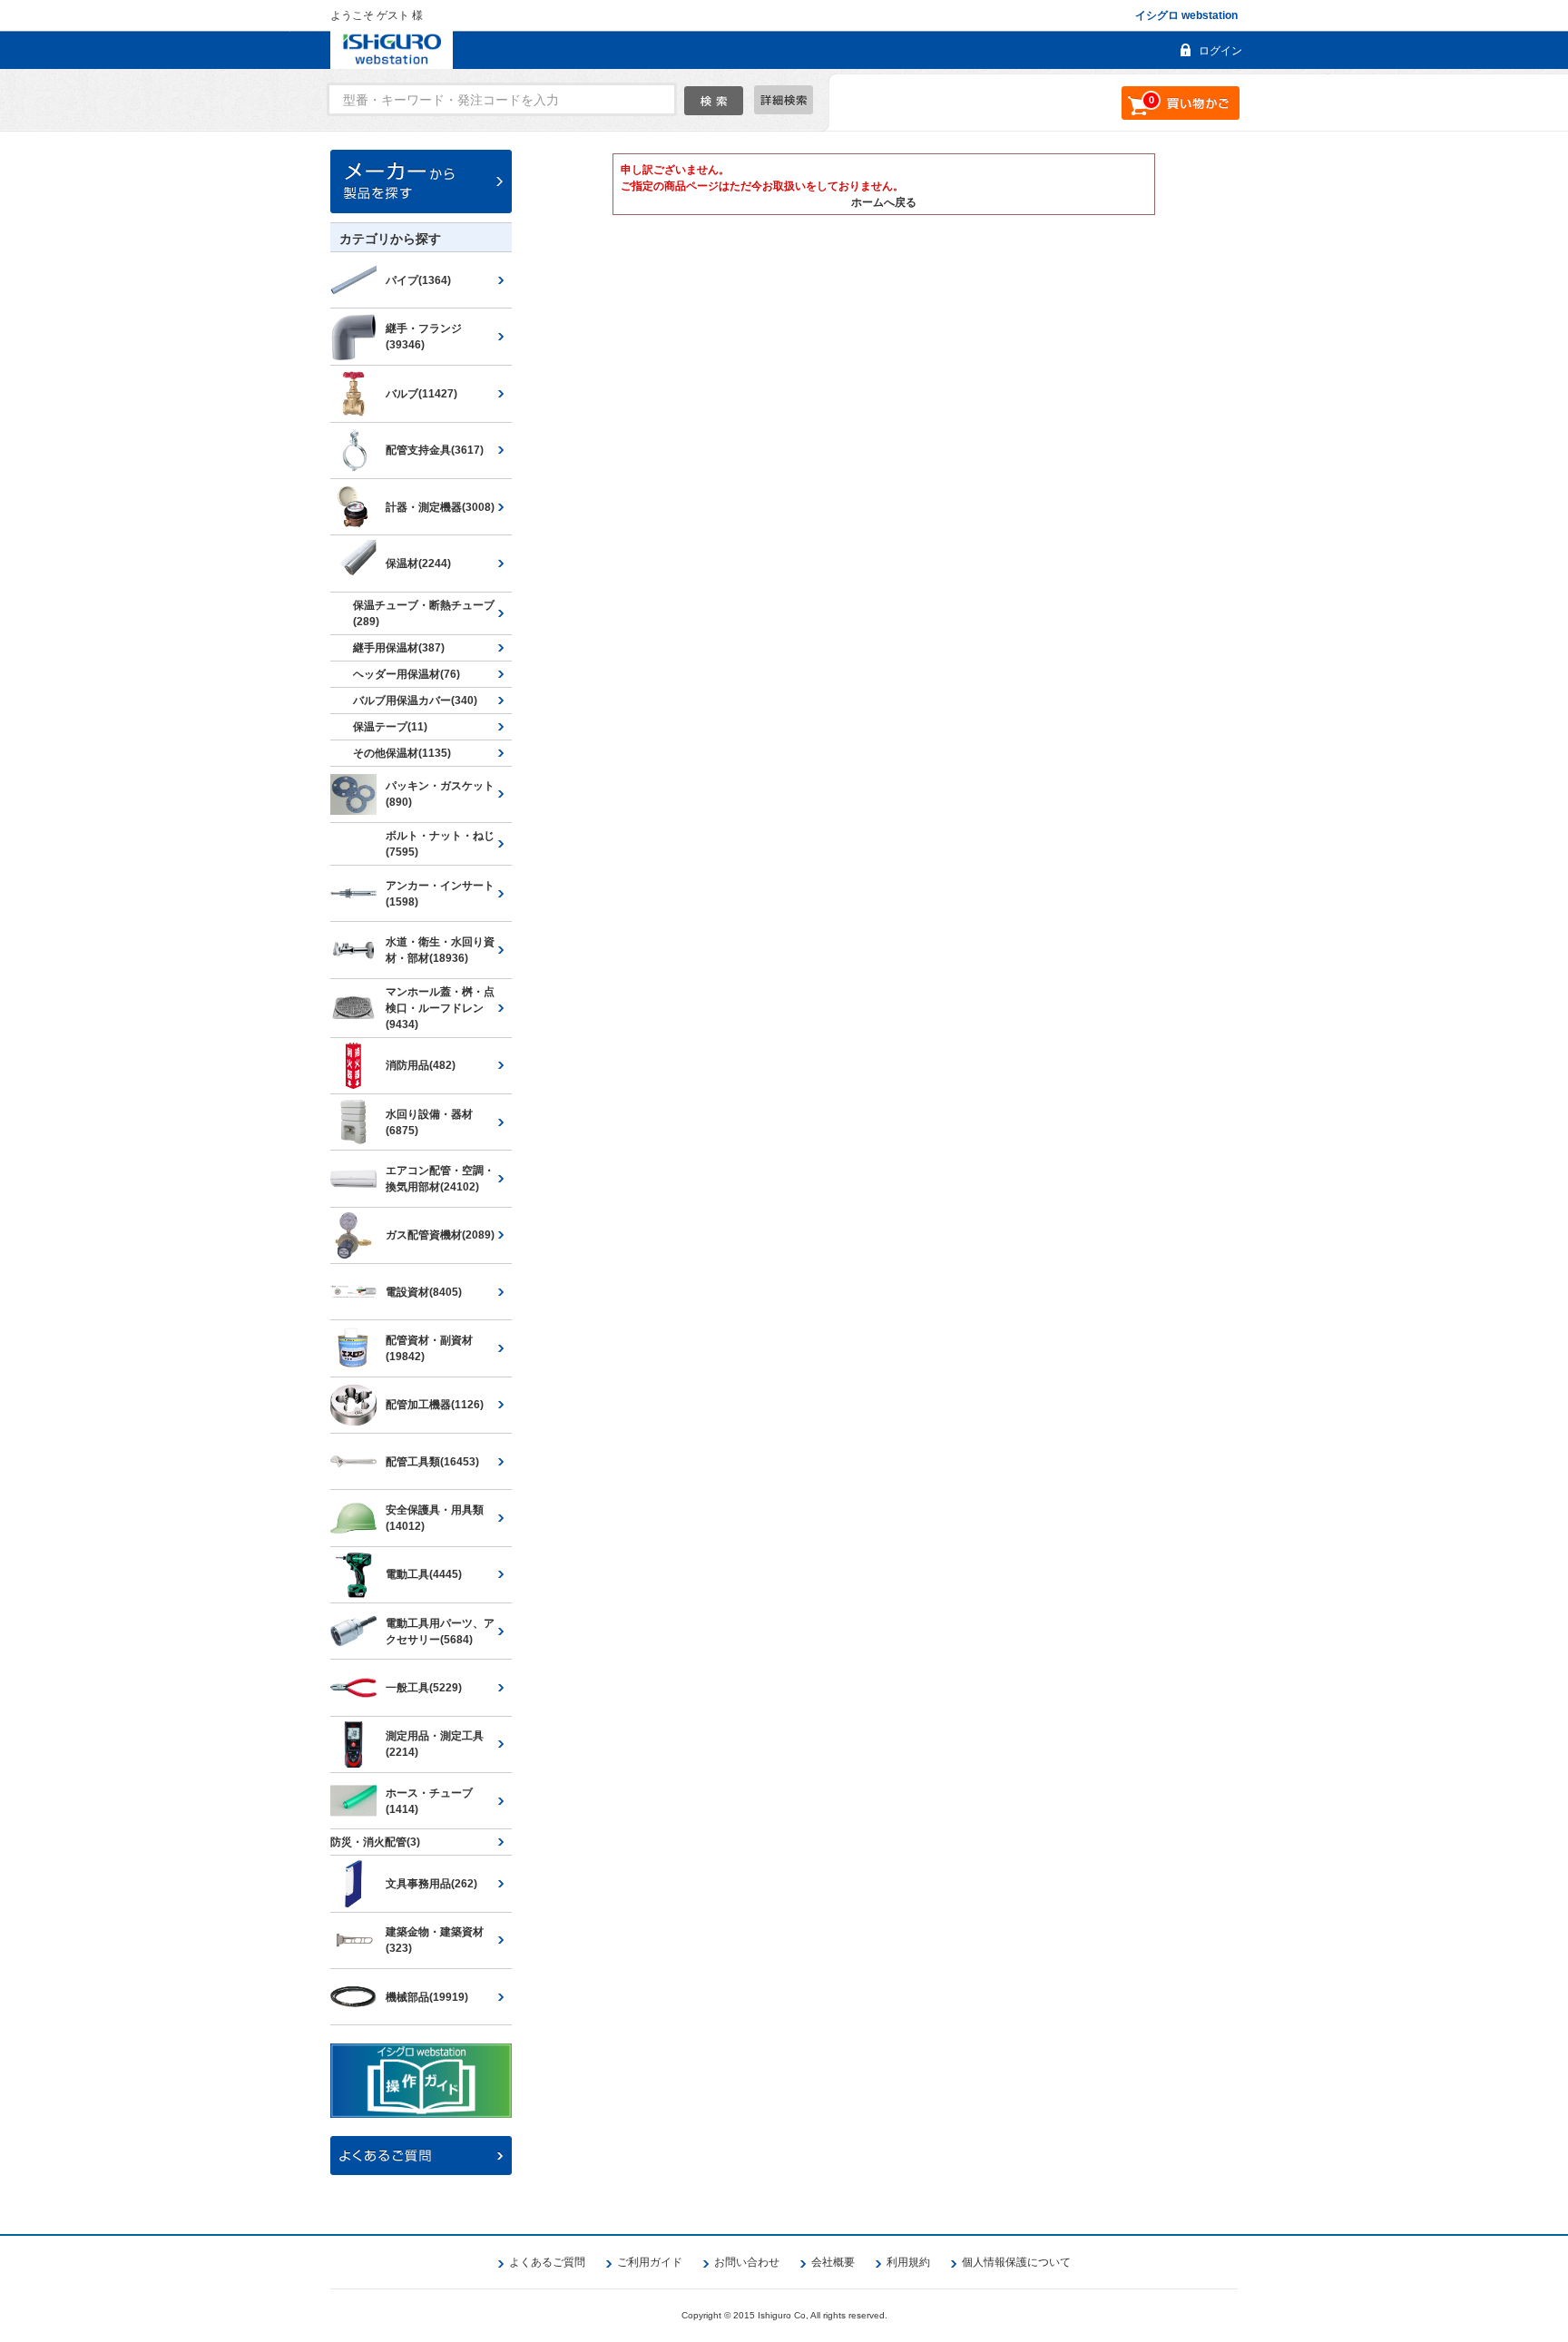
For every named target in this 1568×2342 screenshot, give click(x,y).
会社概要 (833, 2262)
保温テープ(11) (390, 727)
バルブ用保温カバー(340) (415, 701)
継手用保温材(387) (399, 648)
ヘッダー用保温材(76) (407, 674)
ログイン (1220, 51)
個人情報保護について (1016, 2262)
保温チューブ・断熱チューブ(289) (424, 613)
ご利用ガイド (650, 2262)
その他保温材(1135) (402, 753)
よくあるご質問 (547, 2262)
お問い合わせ (747, 2262)
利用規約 (908, 2262)
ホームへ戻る (884, 202)
